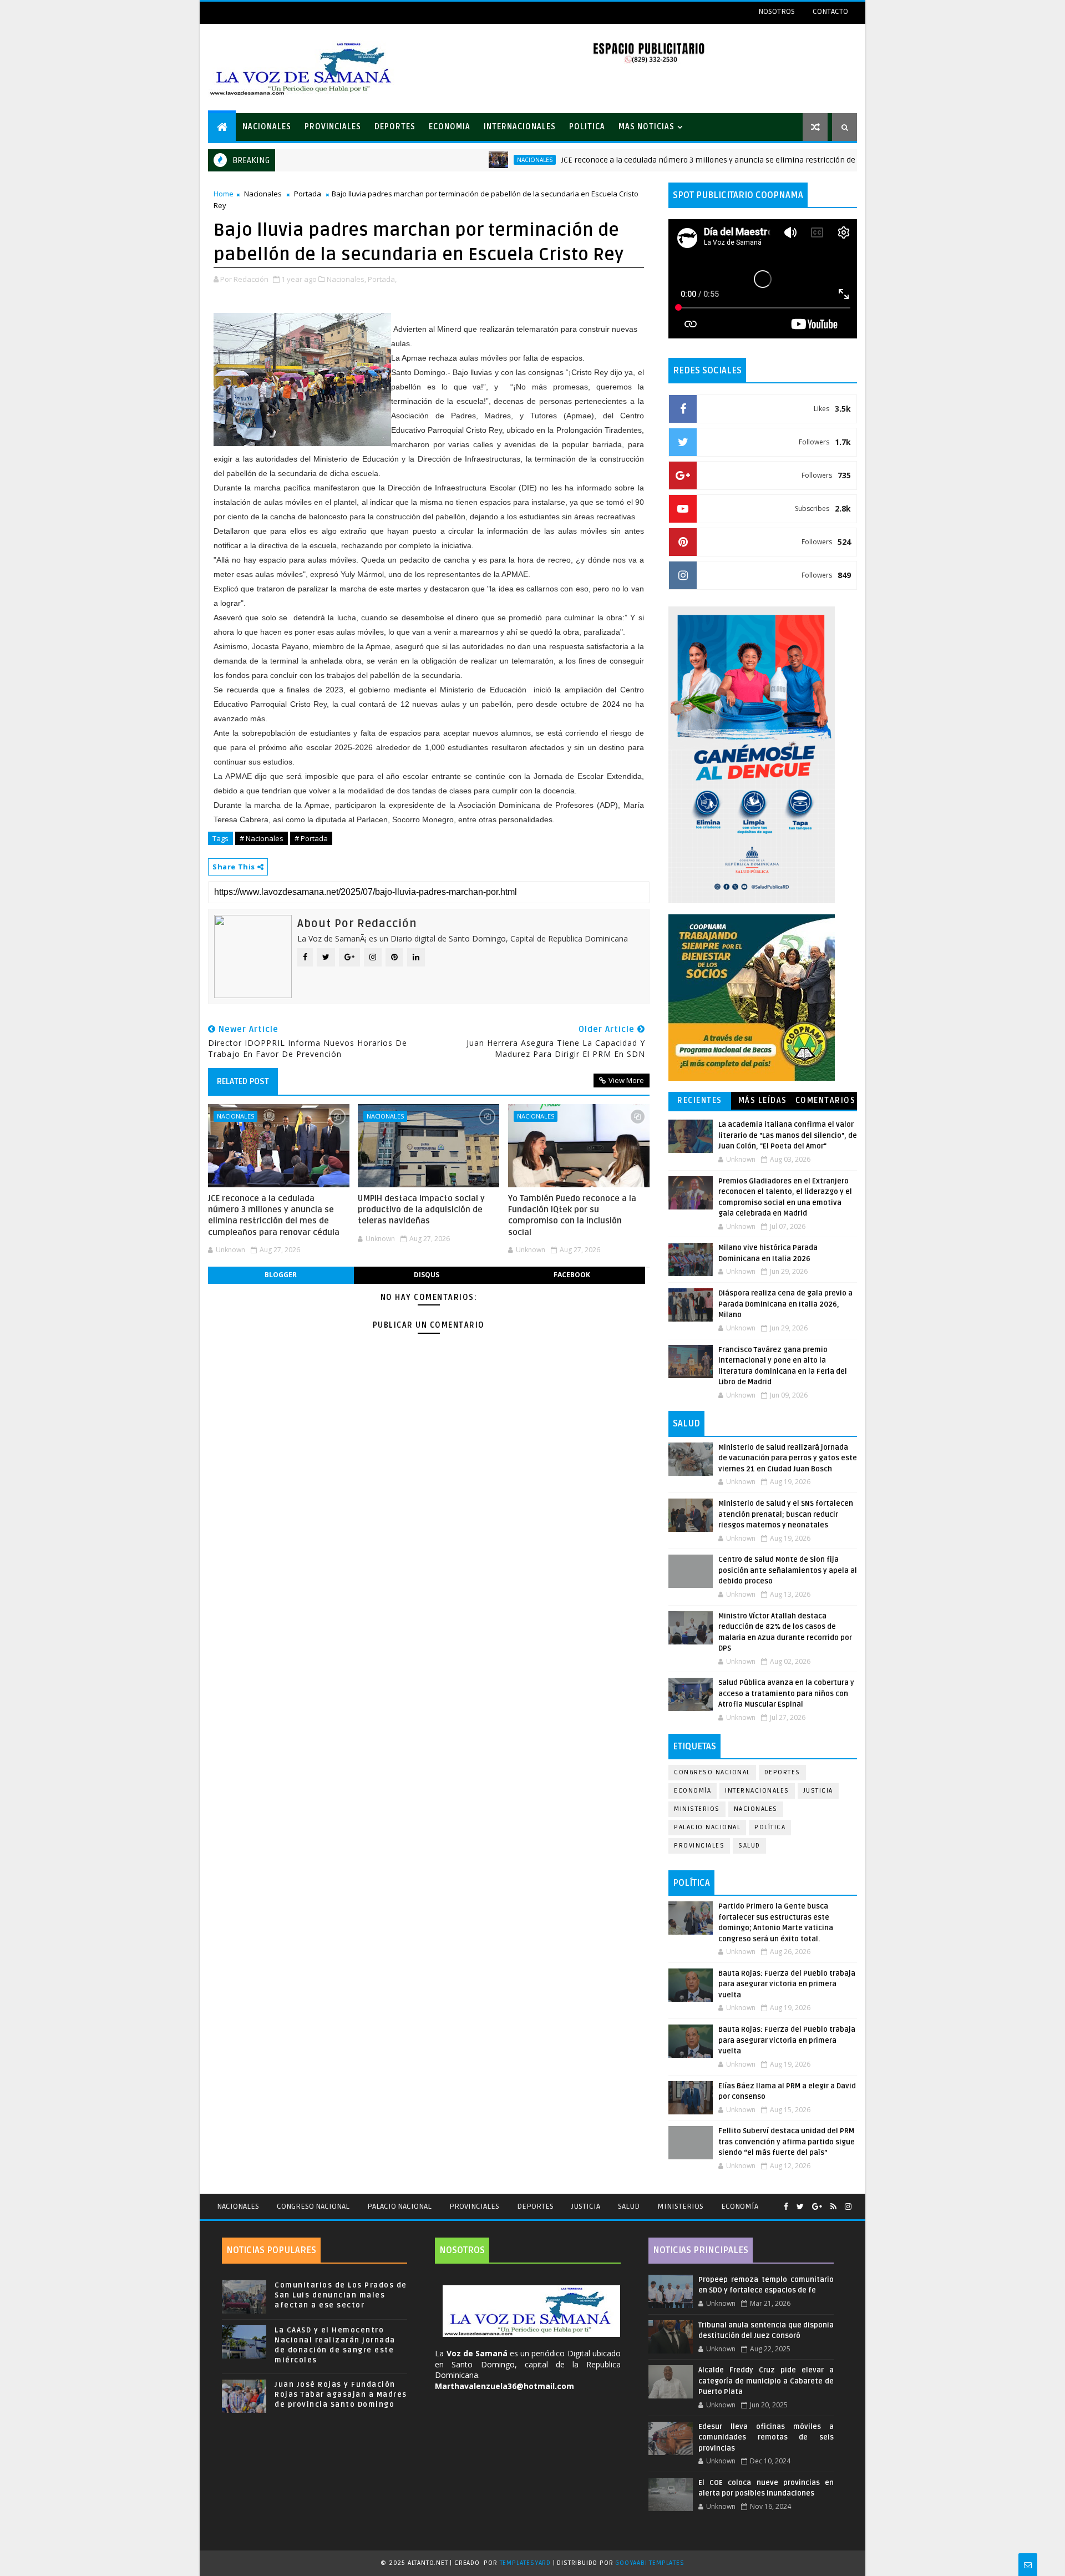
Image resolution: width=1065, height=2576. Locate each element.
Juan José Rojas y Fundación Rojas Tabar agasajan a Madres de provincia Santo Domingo (341, 2395)
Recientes (700, 1100)
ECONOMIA (450, 127)
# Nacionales (262, 838)
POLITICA (587, 127)
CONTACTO (830, 11)
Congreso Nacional (712, 1772)
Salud (749, 1846)
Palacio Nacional (707, 1827)
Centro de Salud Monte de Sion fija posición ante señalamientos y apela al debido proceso (788, 1570)
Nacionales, (346, 279)
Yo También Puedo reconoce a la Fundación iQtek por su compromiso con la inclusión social (572, 1215)
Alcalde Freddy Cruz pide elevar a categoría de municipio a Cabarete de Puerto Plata (766, 2381)
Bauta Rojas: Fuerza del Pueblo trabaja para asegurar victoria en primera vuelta (787, 1984)
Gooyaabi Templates (650, 2563)
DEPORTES (395, 127)
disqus (427, 1275)
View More (626, 1080)
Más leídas (763, 1100)
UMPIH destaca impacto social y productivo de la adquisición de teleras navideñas (421, 1210)
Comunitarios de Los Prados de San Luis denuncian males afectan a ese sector (341, 2295)
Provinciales (699, 1846)
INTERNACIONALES (520, 127)
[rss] (833, 2207)
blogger (281, 1275)
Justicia (818, 1791)
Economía (693, 1791)
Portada (308, 194)
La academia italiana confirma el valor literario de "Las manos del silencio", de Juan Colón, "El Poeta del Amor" (788, 1135)
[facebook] (786, 2207)
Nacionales (468, 160)
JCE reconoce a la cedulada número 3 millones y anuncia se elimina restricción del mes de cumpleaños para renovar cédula (717, 160)
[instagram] (848, 2207)
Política (770, 1827)
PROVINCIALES (333, 127)
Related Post (243, 1081)
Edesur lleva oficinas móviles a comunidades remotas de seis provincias (766, 2438)
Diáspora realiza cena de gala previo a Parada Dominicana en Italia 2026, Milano (785, 1304)
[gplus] (817, 2207)
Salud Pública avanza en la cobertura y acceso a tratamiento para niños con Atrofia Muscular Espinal (786, 1694)
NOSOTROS (777, 11)
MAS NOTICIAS (646, 127)
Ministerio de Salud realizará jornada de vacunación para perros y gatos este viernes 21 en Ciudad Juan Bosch (788, 1458)
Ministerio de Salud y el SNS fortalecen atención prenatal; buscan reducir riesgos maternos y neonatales (786, 1514)
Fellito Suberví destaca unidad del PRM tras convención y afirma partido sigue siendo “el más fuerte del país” (787, 2142)
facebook (572, 1275)
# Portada (311, 838)
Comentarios (826, 1100)
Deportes (782, 1772)
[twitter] (800, 2207)
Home (224, 194)
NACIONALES (267, 127)
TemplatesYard (525, 2563)
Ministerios (697, 1809)
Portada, (382, 279)
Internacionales (757, 1791)
